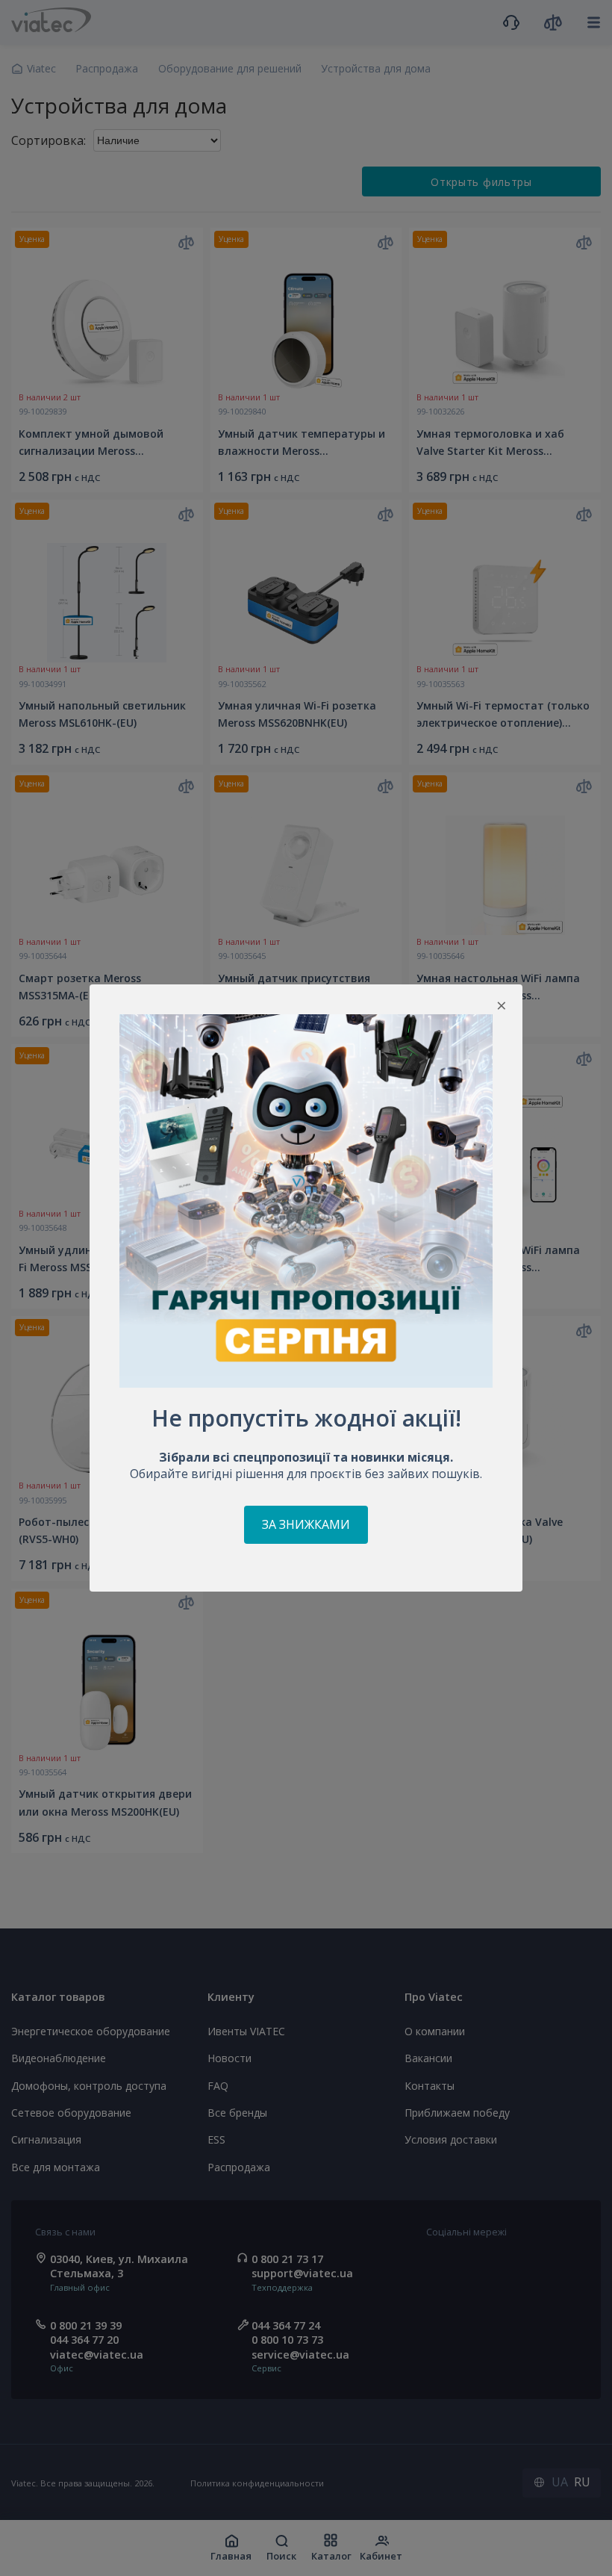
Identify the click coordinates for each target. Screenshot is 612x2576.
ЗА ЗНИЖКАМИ (306, 1524)
